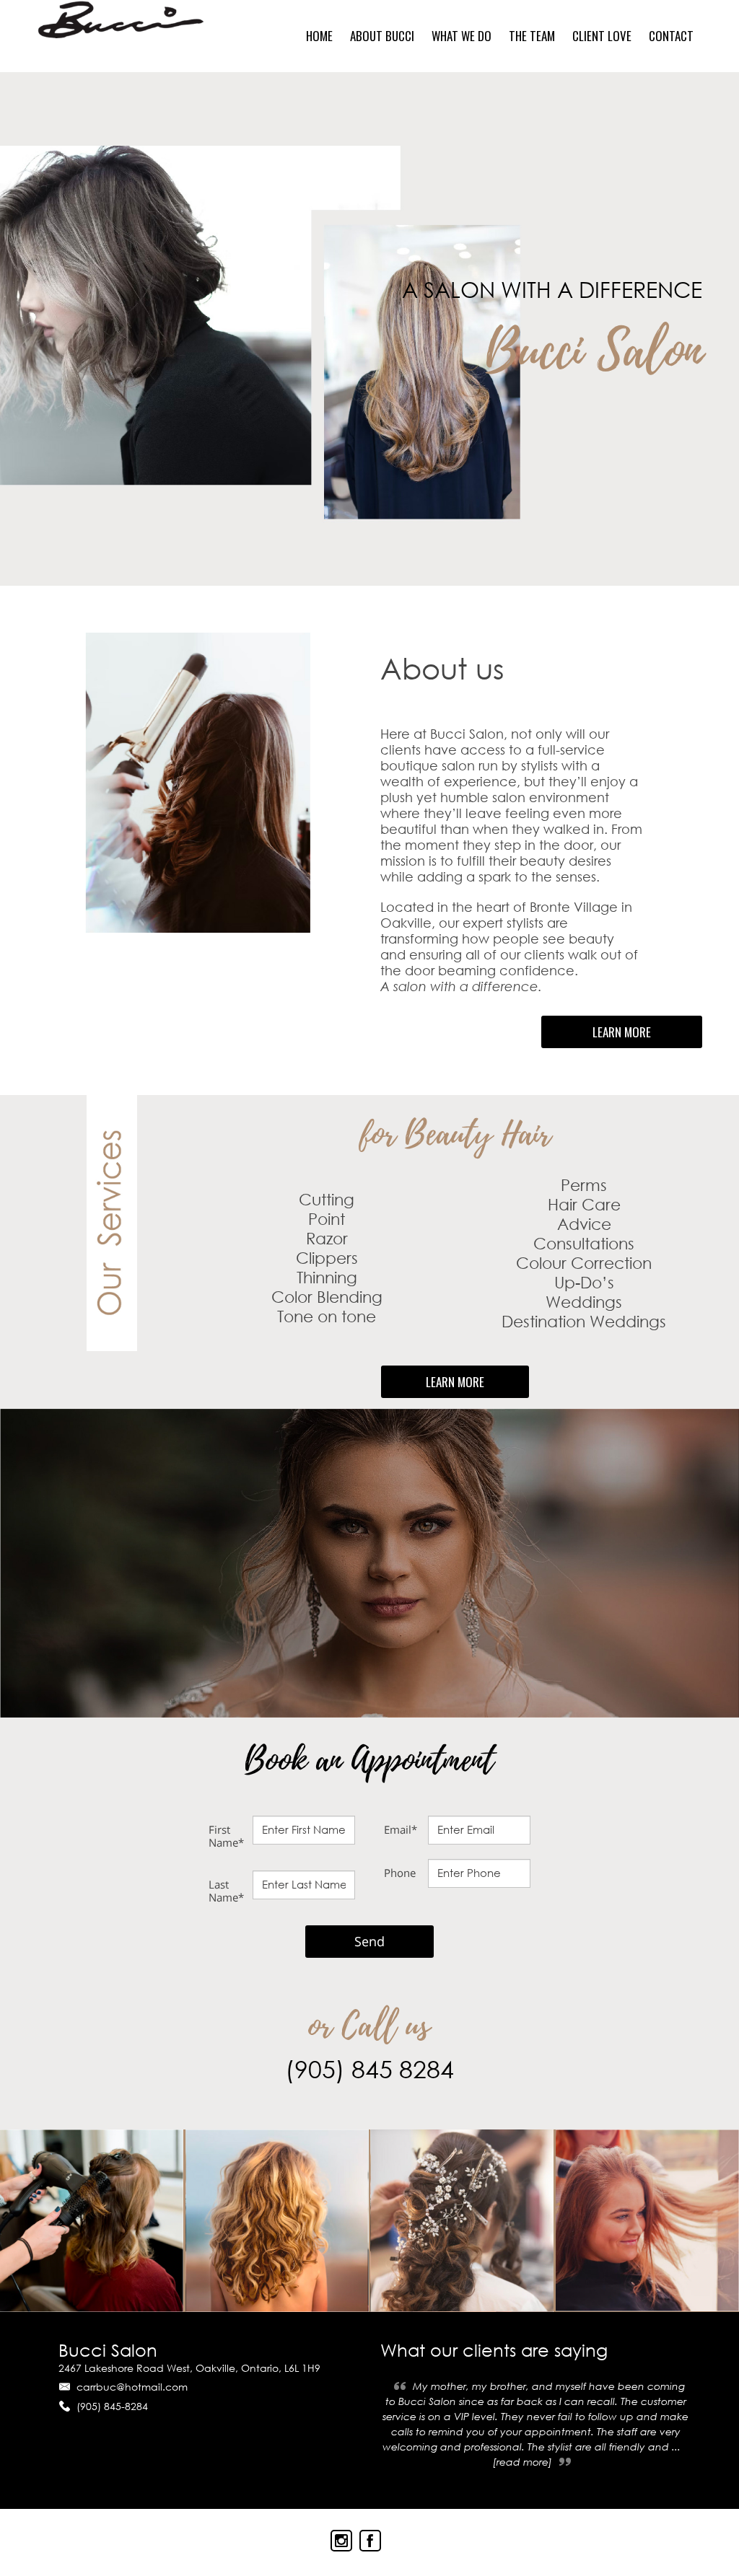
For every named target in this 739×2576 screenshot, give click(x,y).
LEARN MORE (622, 1032)
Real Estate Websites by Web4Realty (559, 2537)
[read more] (522, 2462)
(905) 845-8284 (112, 2406)
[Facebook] (370, 2541)
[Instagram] (341, 2541)
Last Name (226, 1891)
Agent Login (691, 2537)
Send (369, 1941)
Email (401, 1829)
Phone (400, 1873)
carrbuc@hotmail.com (132, 2387)
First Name (226, 1836)
